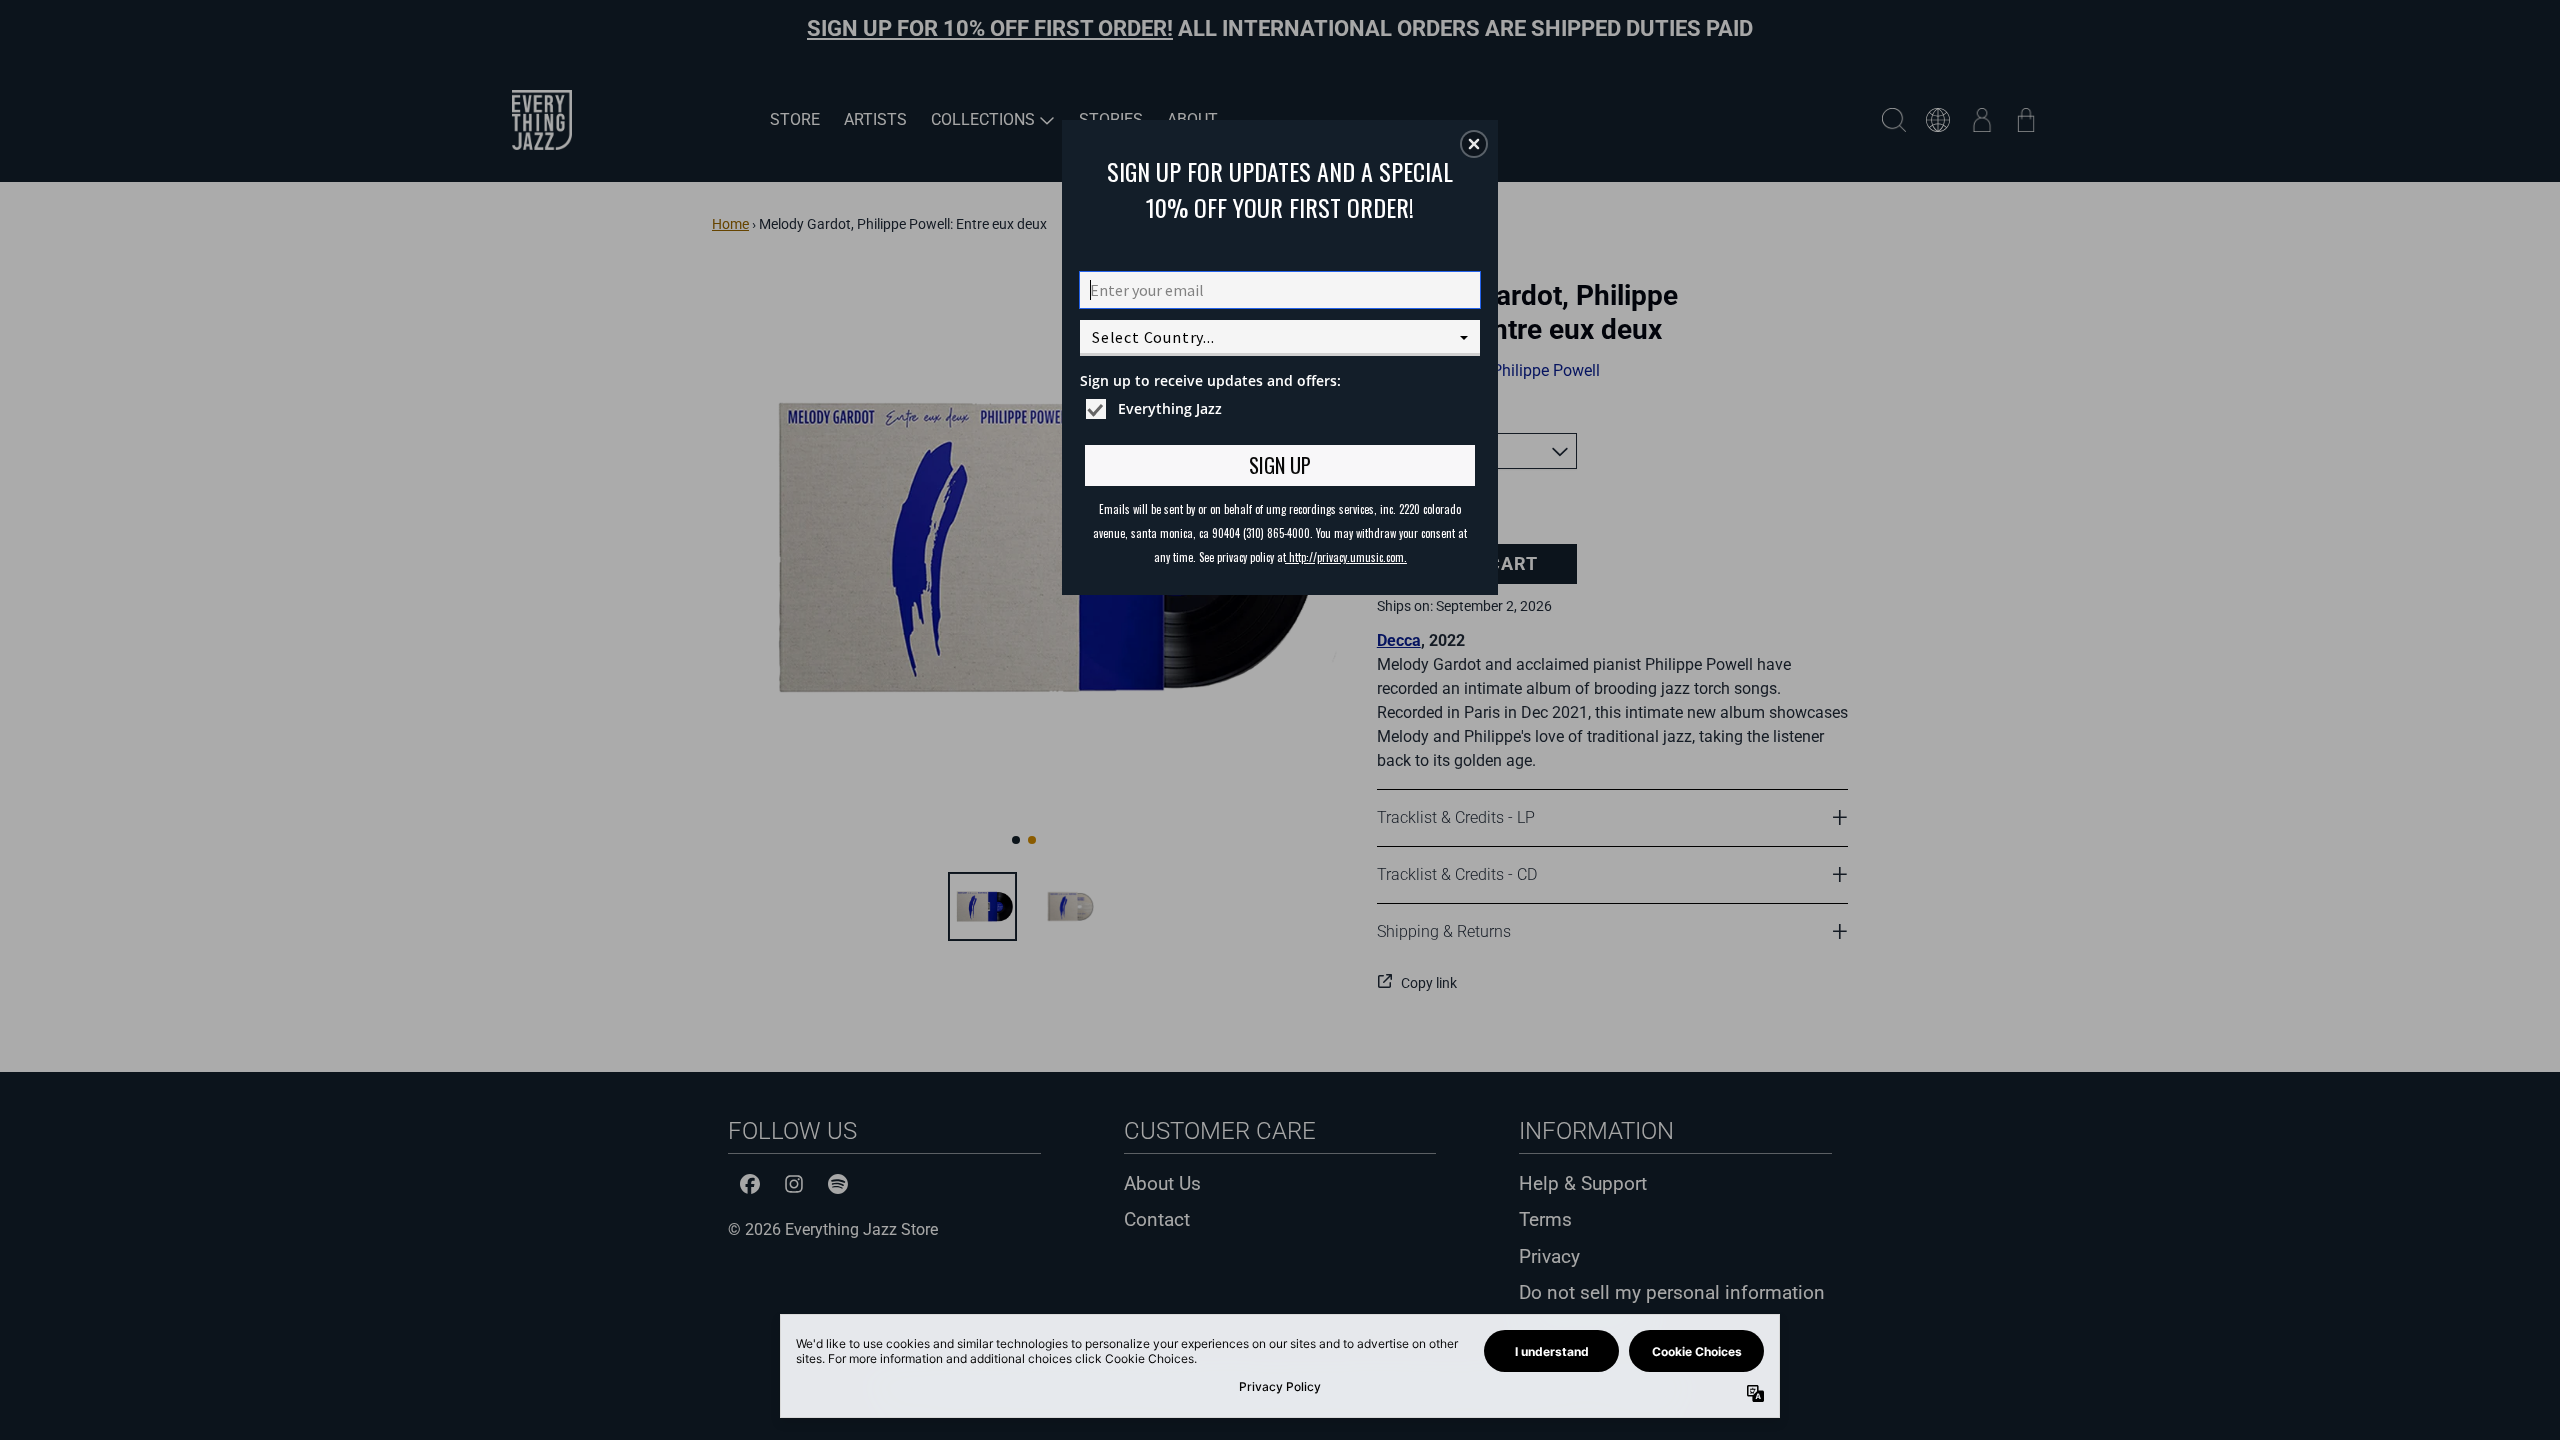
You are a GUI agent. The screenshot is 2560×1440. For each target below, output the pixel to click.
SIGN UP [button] (1280, 465)
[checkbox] (1282, 409)
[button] (1474, 144)
